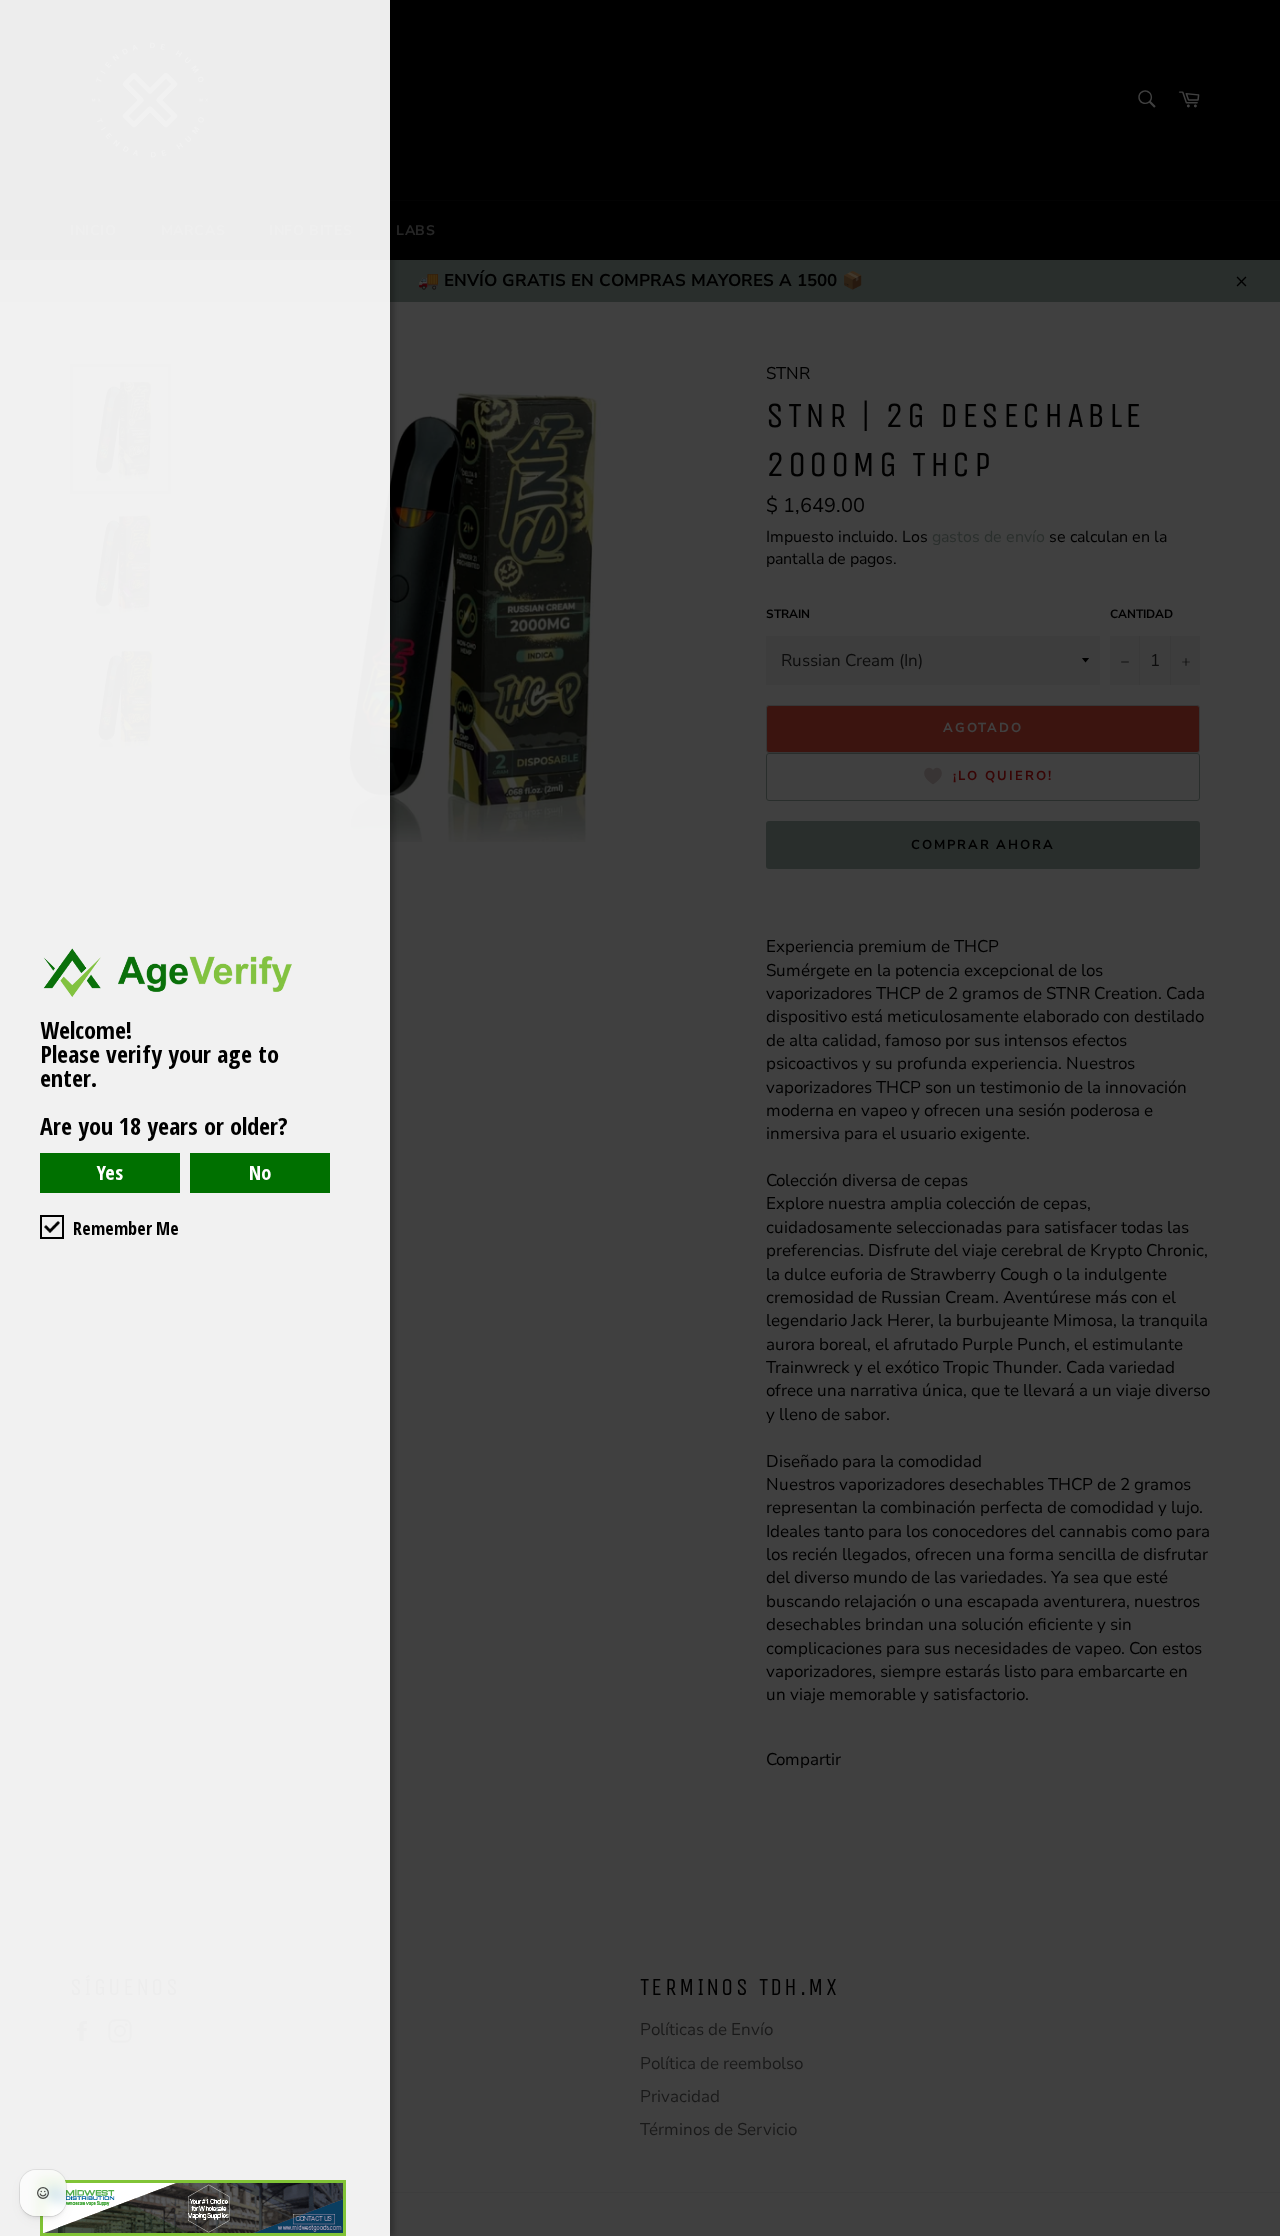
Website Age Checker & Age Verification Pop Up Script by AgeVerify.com (1255, 2231)
